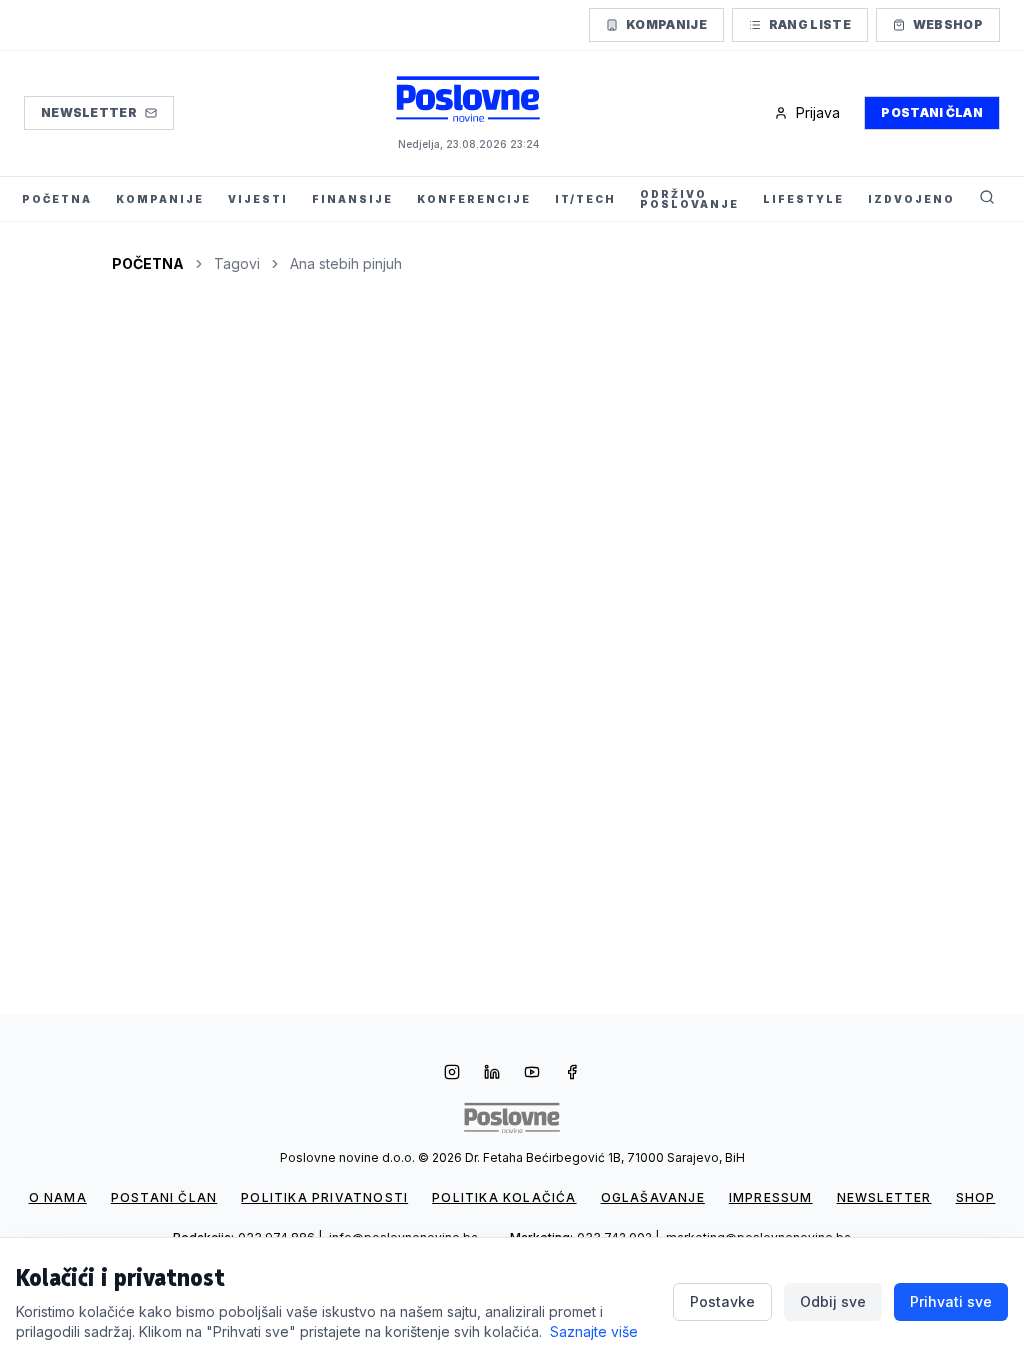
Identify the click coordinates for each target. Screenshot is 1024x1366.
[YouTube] (532, 1074)
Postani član (932, 112)
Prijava (818, 112)
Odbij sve (833, 1301)
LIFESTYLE (803, 199)
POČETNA (57, 199)
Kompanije (666, 24)
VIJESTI (258, 199)
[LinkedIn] (492, 1074)
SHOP (976, 1197)
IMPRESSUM (771, 1197)
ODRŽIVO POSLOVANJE (689, 199)
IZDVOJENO (911, 199)
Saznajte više (594, 1331)
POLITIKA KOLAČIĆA (504, 1197)
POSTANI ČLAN (164, 1197)
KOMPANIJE (160, 199)
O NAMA (58, 1197)
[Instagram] (452, 1074)
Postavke (722, 1301)
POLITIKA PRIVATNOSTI (324, 1197)
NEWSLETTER (884, 1197)
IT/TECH (585, 199)
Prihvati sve (951, 1301)
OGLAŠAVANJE (653, 1197)
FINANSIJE (352, 199)
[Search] (987, 199)
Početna (148, 263)
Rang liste (810, 24)
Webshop (948, 24)
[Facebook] (572, 1074)
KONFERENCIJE (474, 199)
